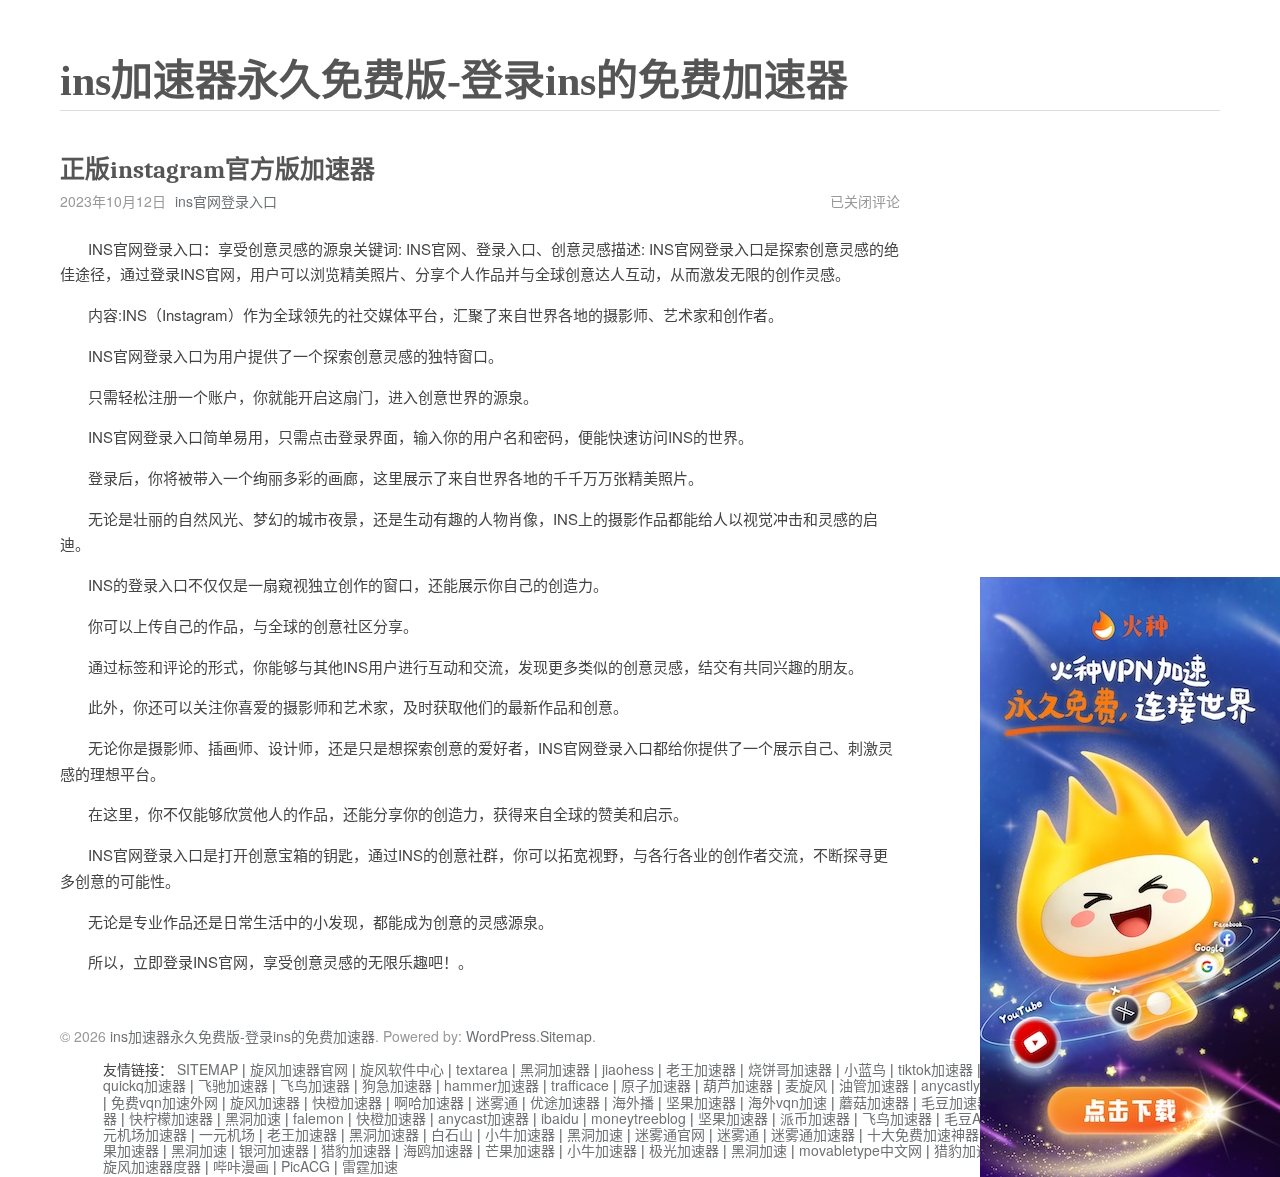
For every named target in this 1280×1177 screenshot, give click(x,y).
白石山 (452, 1134)
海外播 (633, 1102)
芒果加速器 (520, 1150)
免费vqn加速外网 (164, 1102)
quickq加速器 (144, 1085)
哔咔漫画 (241, 1166)
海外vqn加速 (787, 1102)
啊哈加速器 (429, 1102)
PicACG (305, 1166)
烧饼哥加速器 (790, 1069)
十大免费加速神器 (923, 1134)
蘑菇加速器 (874, 1102)
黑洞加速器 (555, 1069)
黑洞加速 (253, 1118)
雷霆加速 (370, 1166)
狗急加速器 (397, 1085)
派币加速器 (815, 1118)
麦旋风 (806, 1085)
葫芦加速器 (738, 1085)
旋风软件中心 (402, 1069)
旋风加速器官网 (299, 1069)
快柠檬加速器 (171, 1118)
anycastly (950, 1085)
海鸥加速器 (438, 1150)
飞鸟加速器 (315, 1085)
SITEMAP (207, 1069)
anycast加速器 (483, 1118)
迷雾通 (497, 1102)
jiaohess (628, 1069)
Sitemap (566, 1036)
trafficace (580, 1085)
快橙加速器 (347, 1102)
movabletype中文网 (860, 1150)
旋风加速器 (265, 1102)
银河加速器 (274, 1150)
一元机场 (227, 1134)
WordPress (501, 1036)
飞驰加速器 (233, 1085)
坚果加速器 (701, 1102)
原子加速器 (656, 1085)
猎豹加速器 (356, 1150)
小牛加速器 (520, 1134)
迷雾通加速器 (813, 1134)
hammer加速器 (491, 1085)
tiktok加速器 (935, 1069)
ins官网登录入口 (226, 201)
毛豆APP (971, 1118)
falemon (318, 1118)
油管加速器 (874, 1085)
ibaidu (560, 1118)
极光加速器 (684, 1150)
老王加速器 (701, 1069)
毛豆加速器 (956, 1102)
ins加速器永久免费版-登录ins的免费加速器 (454, 81)
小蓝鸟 (865, 1069)
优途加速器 (565, 1102)
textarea (482, 1069)
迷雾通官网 (670, 1134)
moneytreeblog (638, 1118)
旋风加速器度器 (152, 1166)
